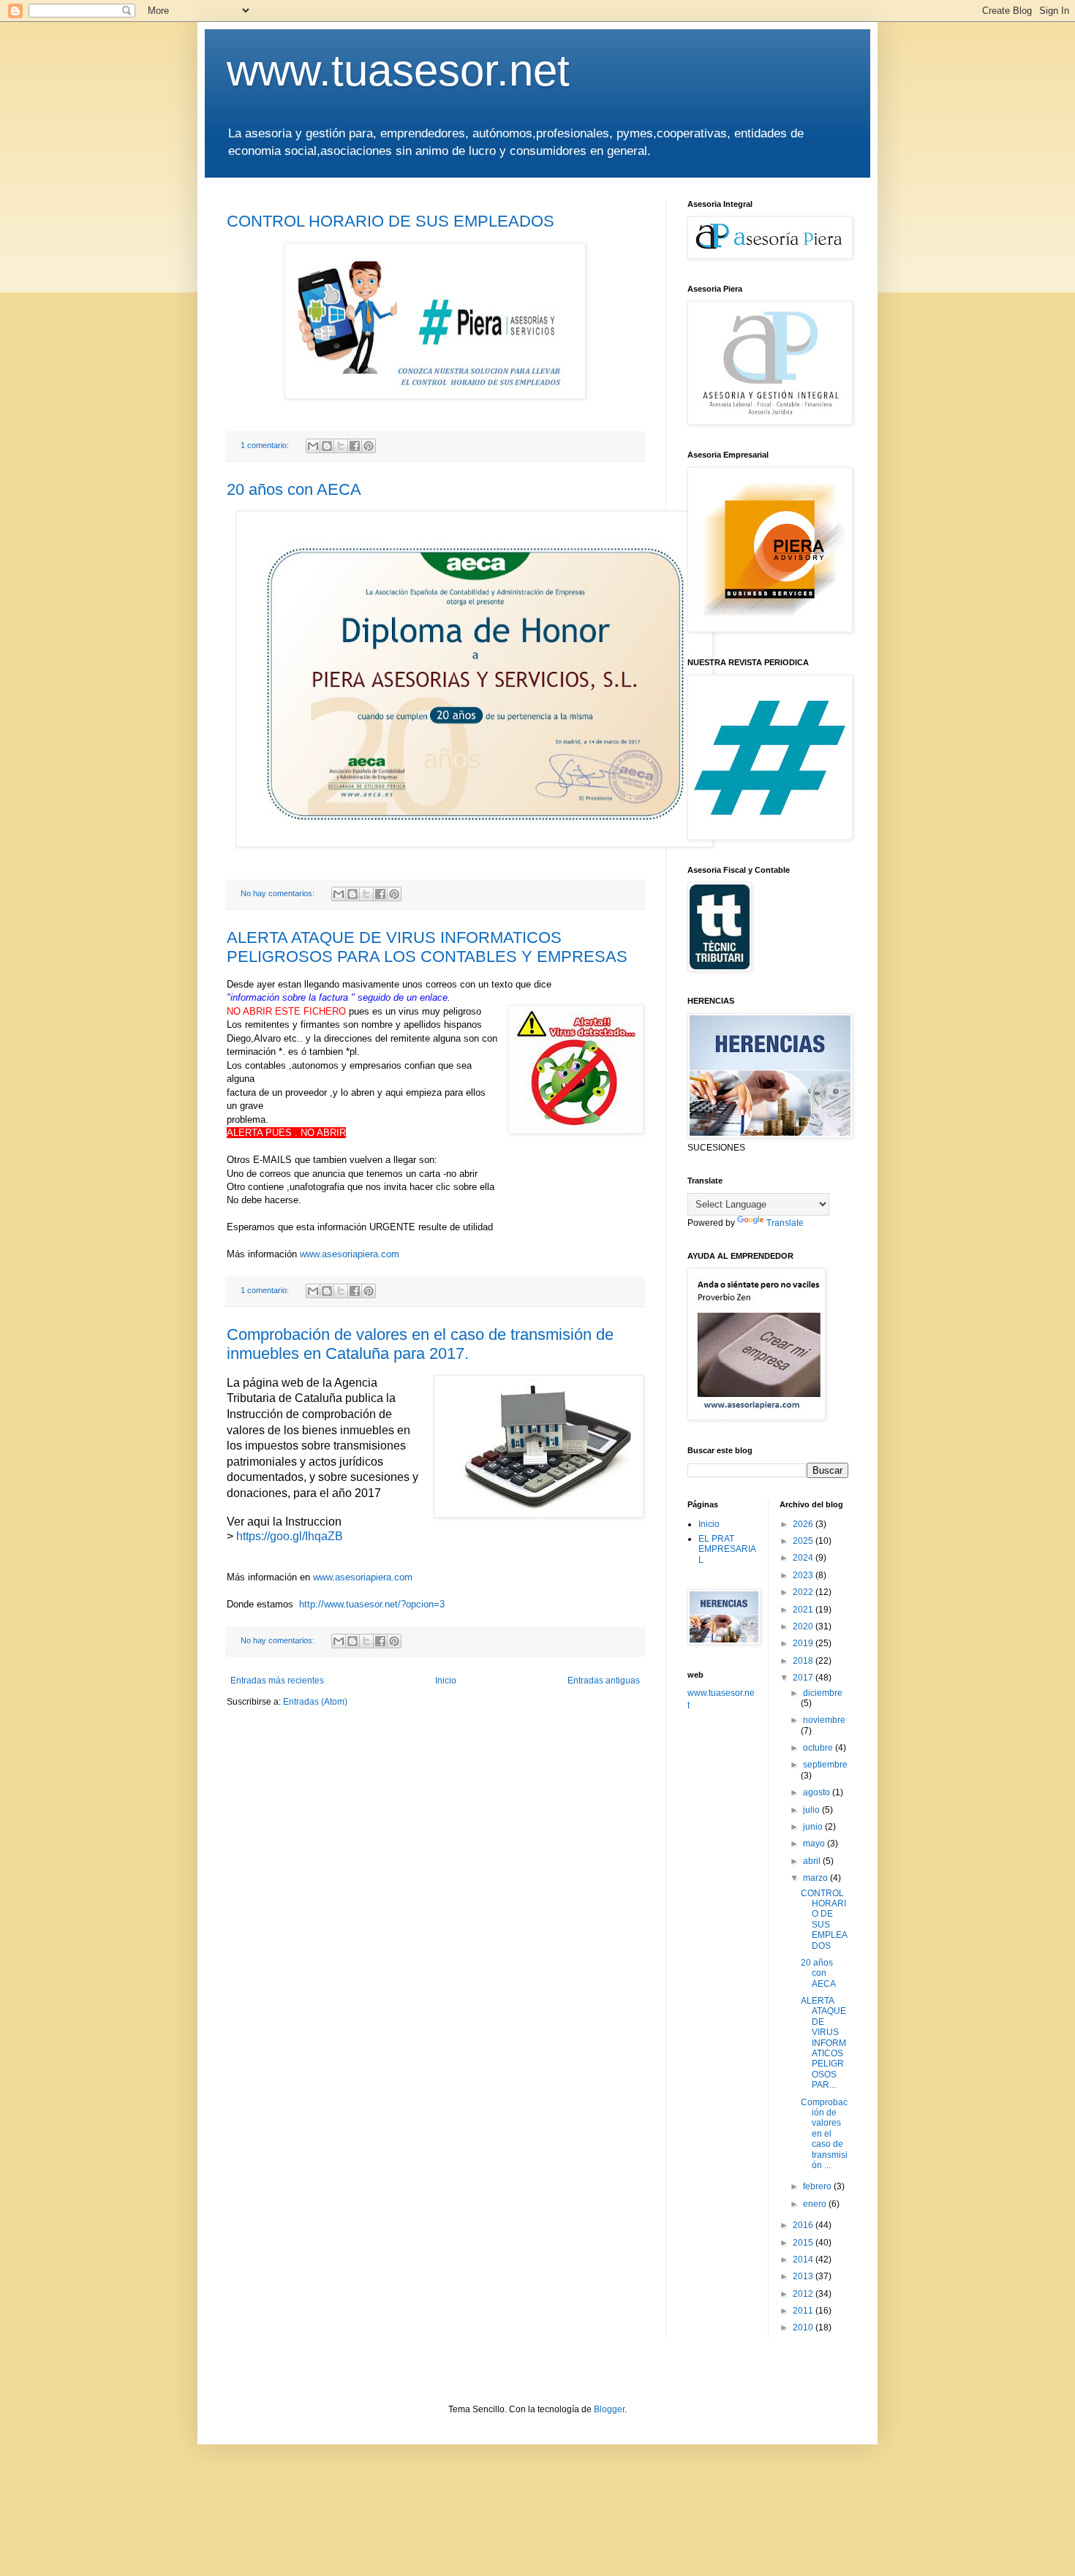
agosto (818, 1792)
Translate (785, 1223)
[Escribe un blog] (327, 446)
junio (814, 1827)
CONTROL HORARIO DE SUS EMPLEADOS (391, 221)
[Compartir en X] (341, 446)
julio (812, 1810)
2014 (804, 2259)
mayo (815, 1844)
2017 (804, 1678)
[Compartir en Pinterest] (369, 446)
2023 (804, 1575)
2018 (804, 1661)
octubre (819, 1748)
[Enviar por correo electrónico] (313, 446)
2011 (804, 2311)
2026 (804, 1524)
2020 (804, 1626)
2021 (804, 1610)
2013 (804, 2276)
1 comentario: (266, 445)
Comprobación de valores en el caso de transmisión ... (824, 2134)
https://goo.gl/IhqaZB (290, 1536)
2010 (804, 2327)
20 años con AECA (294, 489)
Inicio (446, 1681)
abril (813, 1861)
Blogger (609, 2409)
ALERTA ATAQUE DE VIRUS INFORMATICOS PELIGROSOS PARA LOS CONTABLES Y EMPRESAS (427, 947)
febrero (818, 2186)
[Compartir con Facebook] (355, 446)
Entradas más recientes (277, 1681)
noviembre (824, 1720)
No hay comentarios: (279, 893)
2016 (804, 2225)
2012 (804, 2294)
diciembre (823, 1693)
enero (816, 2204)
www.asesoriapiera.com (350, 1254)
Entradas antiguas (604, 1681)
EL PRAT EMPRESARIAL (727, 1549)
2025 (804, 1541)
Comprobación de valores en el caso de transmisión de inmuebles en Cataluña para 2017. (420, 1344)
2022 (804, 1592)
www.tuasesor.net (398, 71)
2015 (804, 2243)
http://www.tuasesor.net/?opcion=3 (372, 1604)
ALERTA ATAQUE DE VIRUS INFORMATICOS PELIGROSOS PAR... (823, 2043)
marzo (816, 1878)
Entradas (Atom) (315, 1702)
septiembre (825, 1765)
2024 (804, 1558)
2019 (804, 1643)
